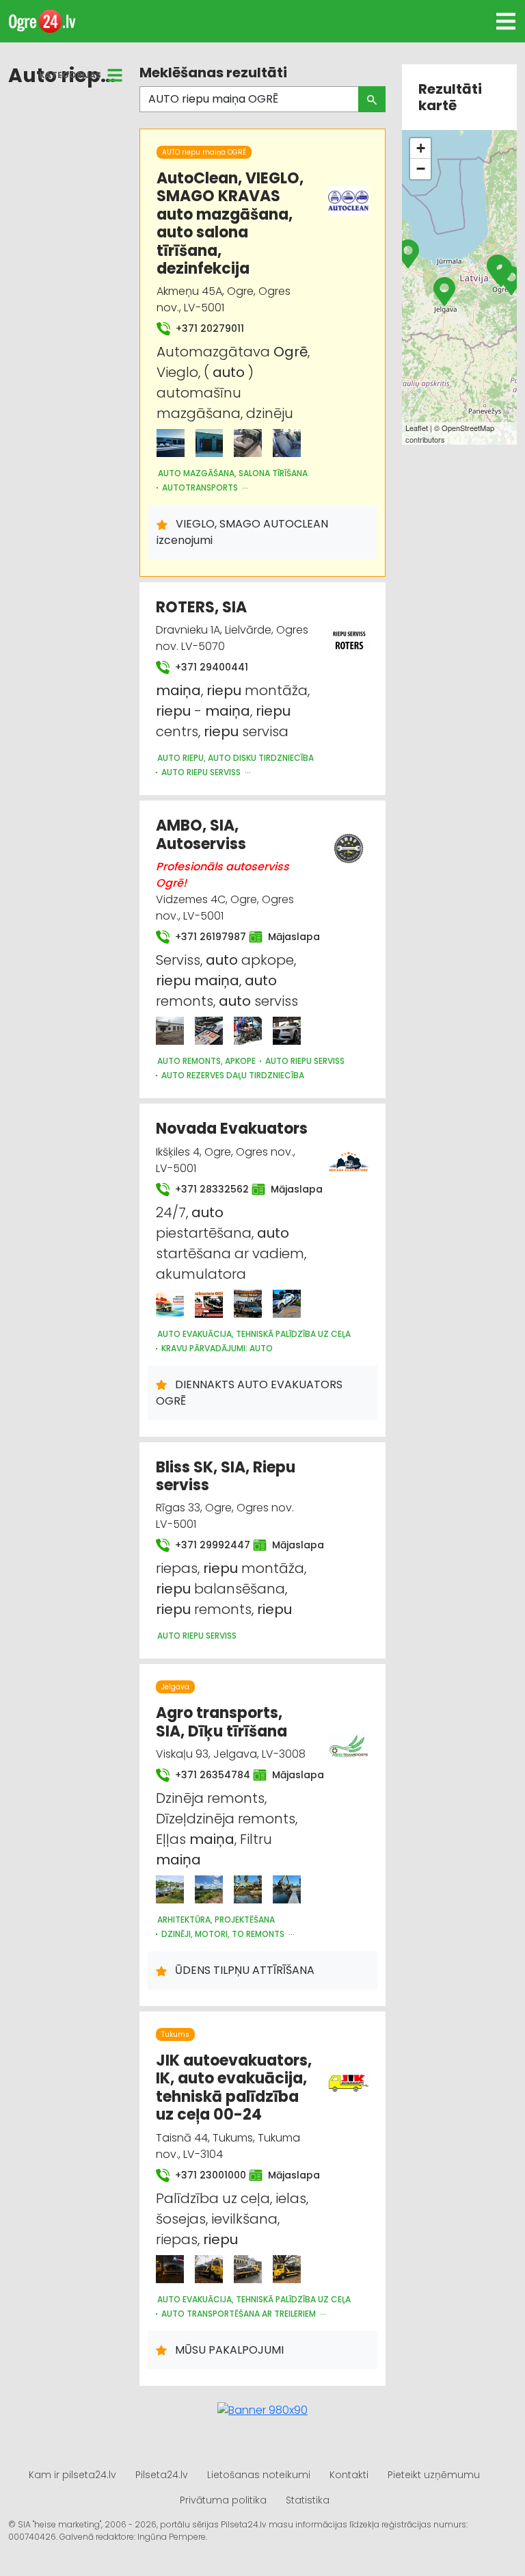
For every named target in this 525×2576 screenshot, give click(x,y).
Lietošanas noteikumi (259, 2475)
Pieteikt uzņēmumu (434, 2475)
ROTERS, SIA (201, 607)
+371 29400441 (210, 667)
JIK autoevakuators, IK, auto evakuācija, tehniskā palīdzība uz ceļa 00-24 (234, 2087)
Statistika (308, 2500)
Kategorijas (70, 75)
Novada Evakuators (232, 1129)
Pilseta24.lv (162, 2475)
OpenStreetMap (468, 428)
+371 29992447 (206, 1545)
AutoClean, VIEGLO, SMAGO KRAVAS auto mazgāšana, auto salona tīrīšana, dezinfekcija (230, 223)
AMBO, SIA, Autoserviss (201, 834)
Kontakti (349, 2475)
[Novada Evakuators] (170, 1304)
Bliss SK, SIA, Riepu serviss (226, 1476)
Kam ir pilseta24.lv (72, 2475)
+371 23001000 (204, 2175)
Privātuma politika (223, 2500)
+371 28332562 (205, 1189)
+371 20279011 (208, 328)
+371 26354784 (206, 1775)
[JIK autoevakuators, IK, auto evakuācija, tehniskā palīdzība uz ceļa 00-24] (170, 2269)
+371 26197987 (204, 937)
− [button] (421, 169)
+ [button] (421, 148)
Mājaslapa (287, 937)
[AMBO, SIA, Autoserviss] (170, 1031)
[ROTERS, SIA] (349, 632)
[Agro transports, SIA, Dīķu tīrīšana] (170, 1889)
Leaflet (417, 428)
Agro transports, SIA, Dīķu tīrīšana (221, 1722)
